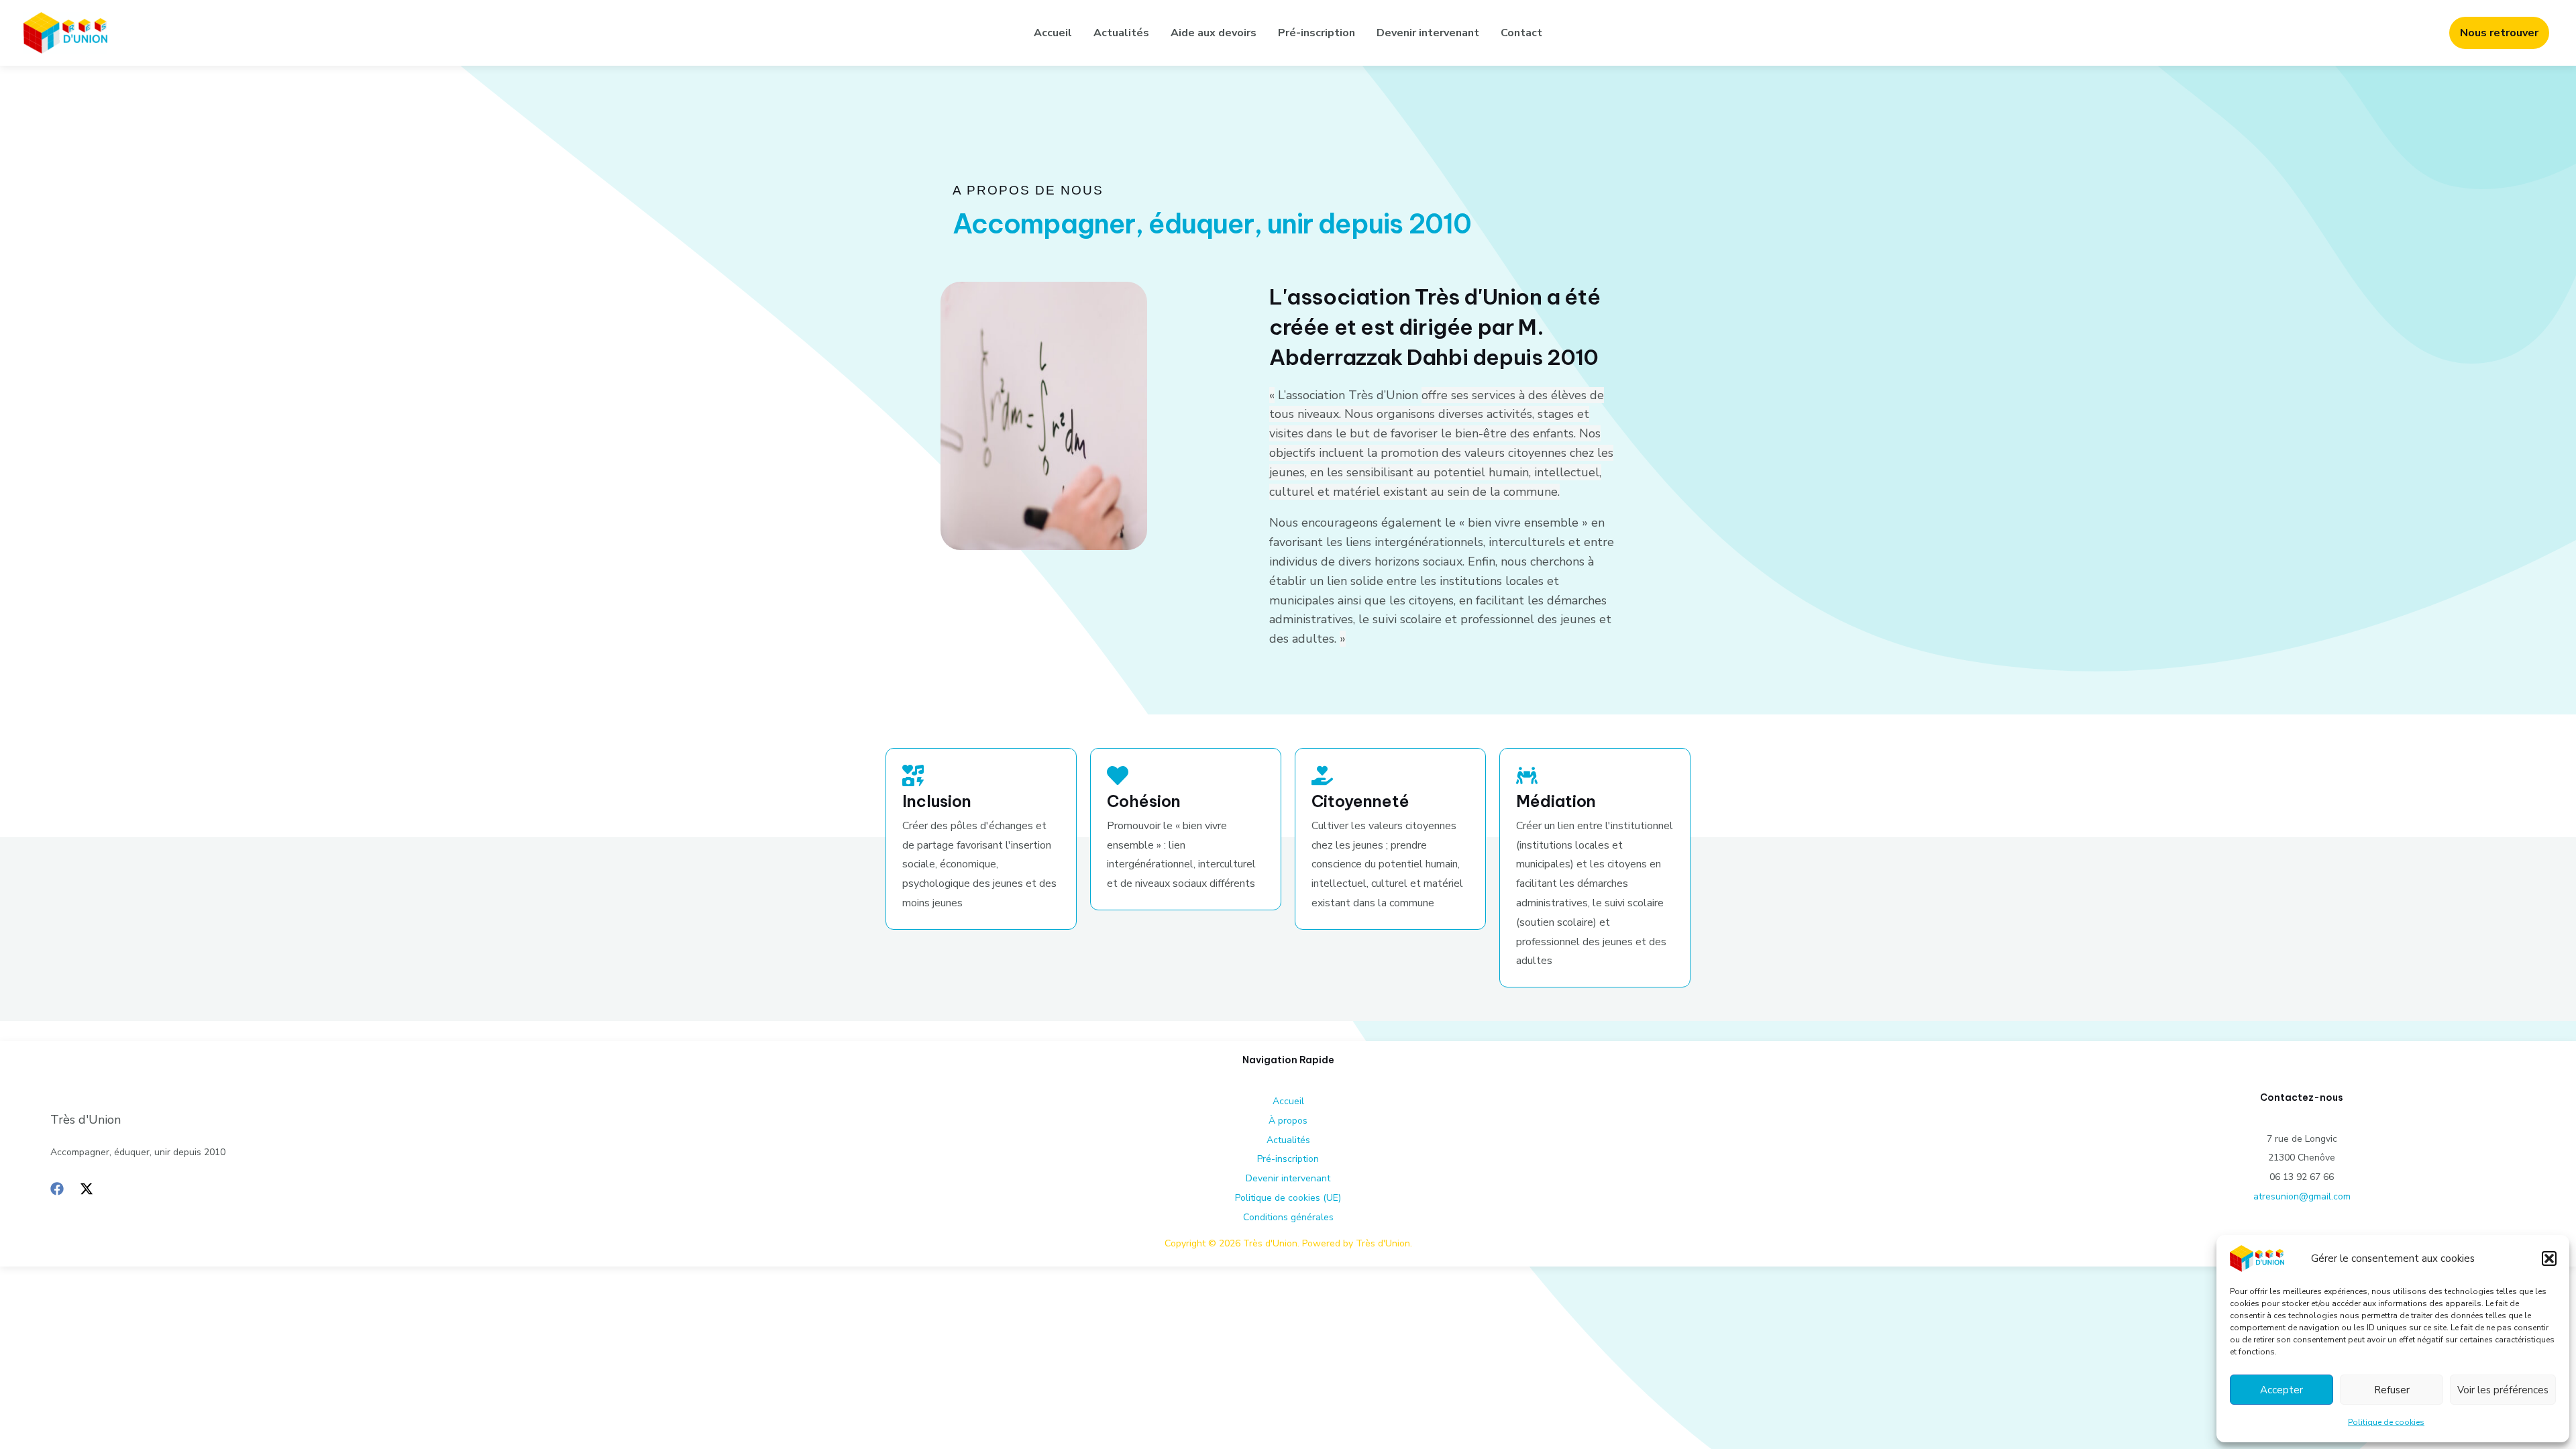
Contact (1521, 33)
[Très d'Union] (2257, 1258)
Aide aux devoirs (1214, 33)
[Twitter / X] (87, 1189)
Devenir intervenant (1428, 33)
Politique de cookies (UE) (1288, 1198)
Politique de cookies (2386, 1422)
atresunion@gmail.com (2302, 1196)
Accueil (1053, 33)
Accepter (2282, 1390)
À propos (1288, 1121)
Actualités (1121, 33)
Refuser (2392, 1390)
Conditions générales (1288, 1217)
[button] (2549, 1258)
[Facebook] (57, 1189)
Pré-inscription (1317, 33)
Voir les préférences (2503, 1390)
